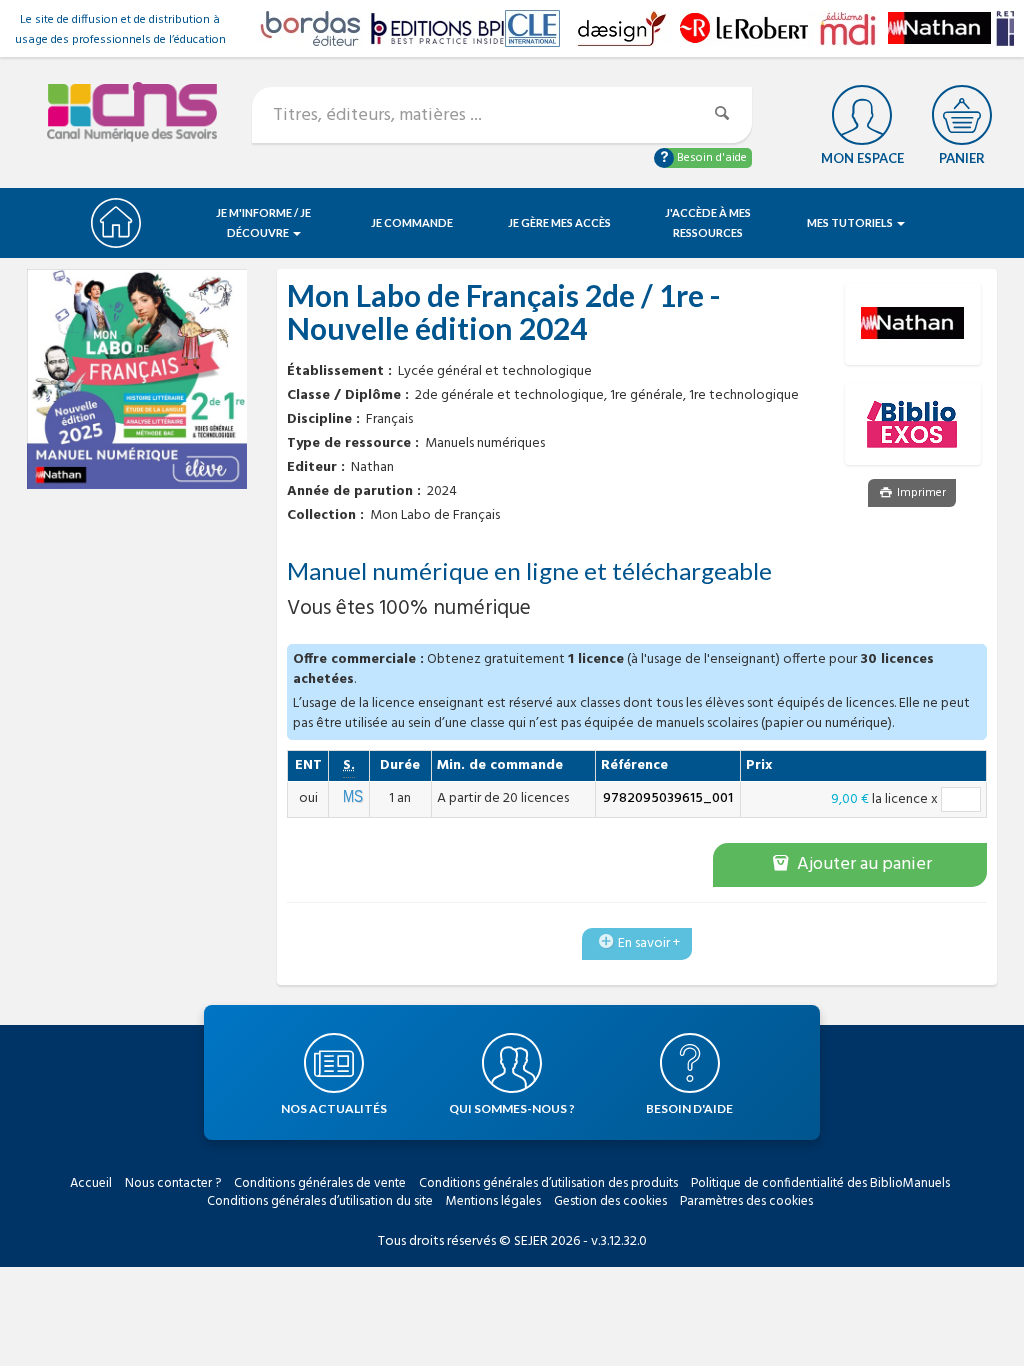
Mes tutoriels (851, 222)
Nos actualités (334, 1108)
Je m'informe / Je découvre (263, 222)
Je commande (412, 222)
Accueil (91, 1183)
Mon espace (862, 158)
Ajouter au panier (862, 864)
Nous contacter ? (173, 1183)
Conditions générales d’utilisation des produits (548, 1183)
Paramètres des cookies (746, 1201)
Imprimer (920, 493)
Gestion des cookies (610, 1201)
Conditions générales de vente (320, 1183)
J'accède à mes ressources (708, 222)
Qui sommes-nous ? (512, 1108)
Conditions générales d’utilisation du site (320, 1201)
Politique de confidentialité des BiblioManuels (820, 1183)
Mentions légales (493, 1201)
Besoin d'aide (710, 158)
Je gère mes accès (559, 222)
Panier (962, 158)
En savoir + (649, 943)
